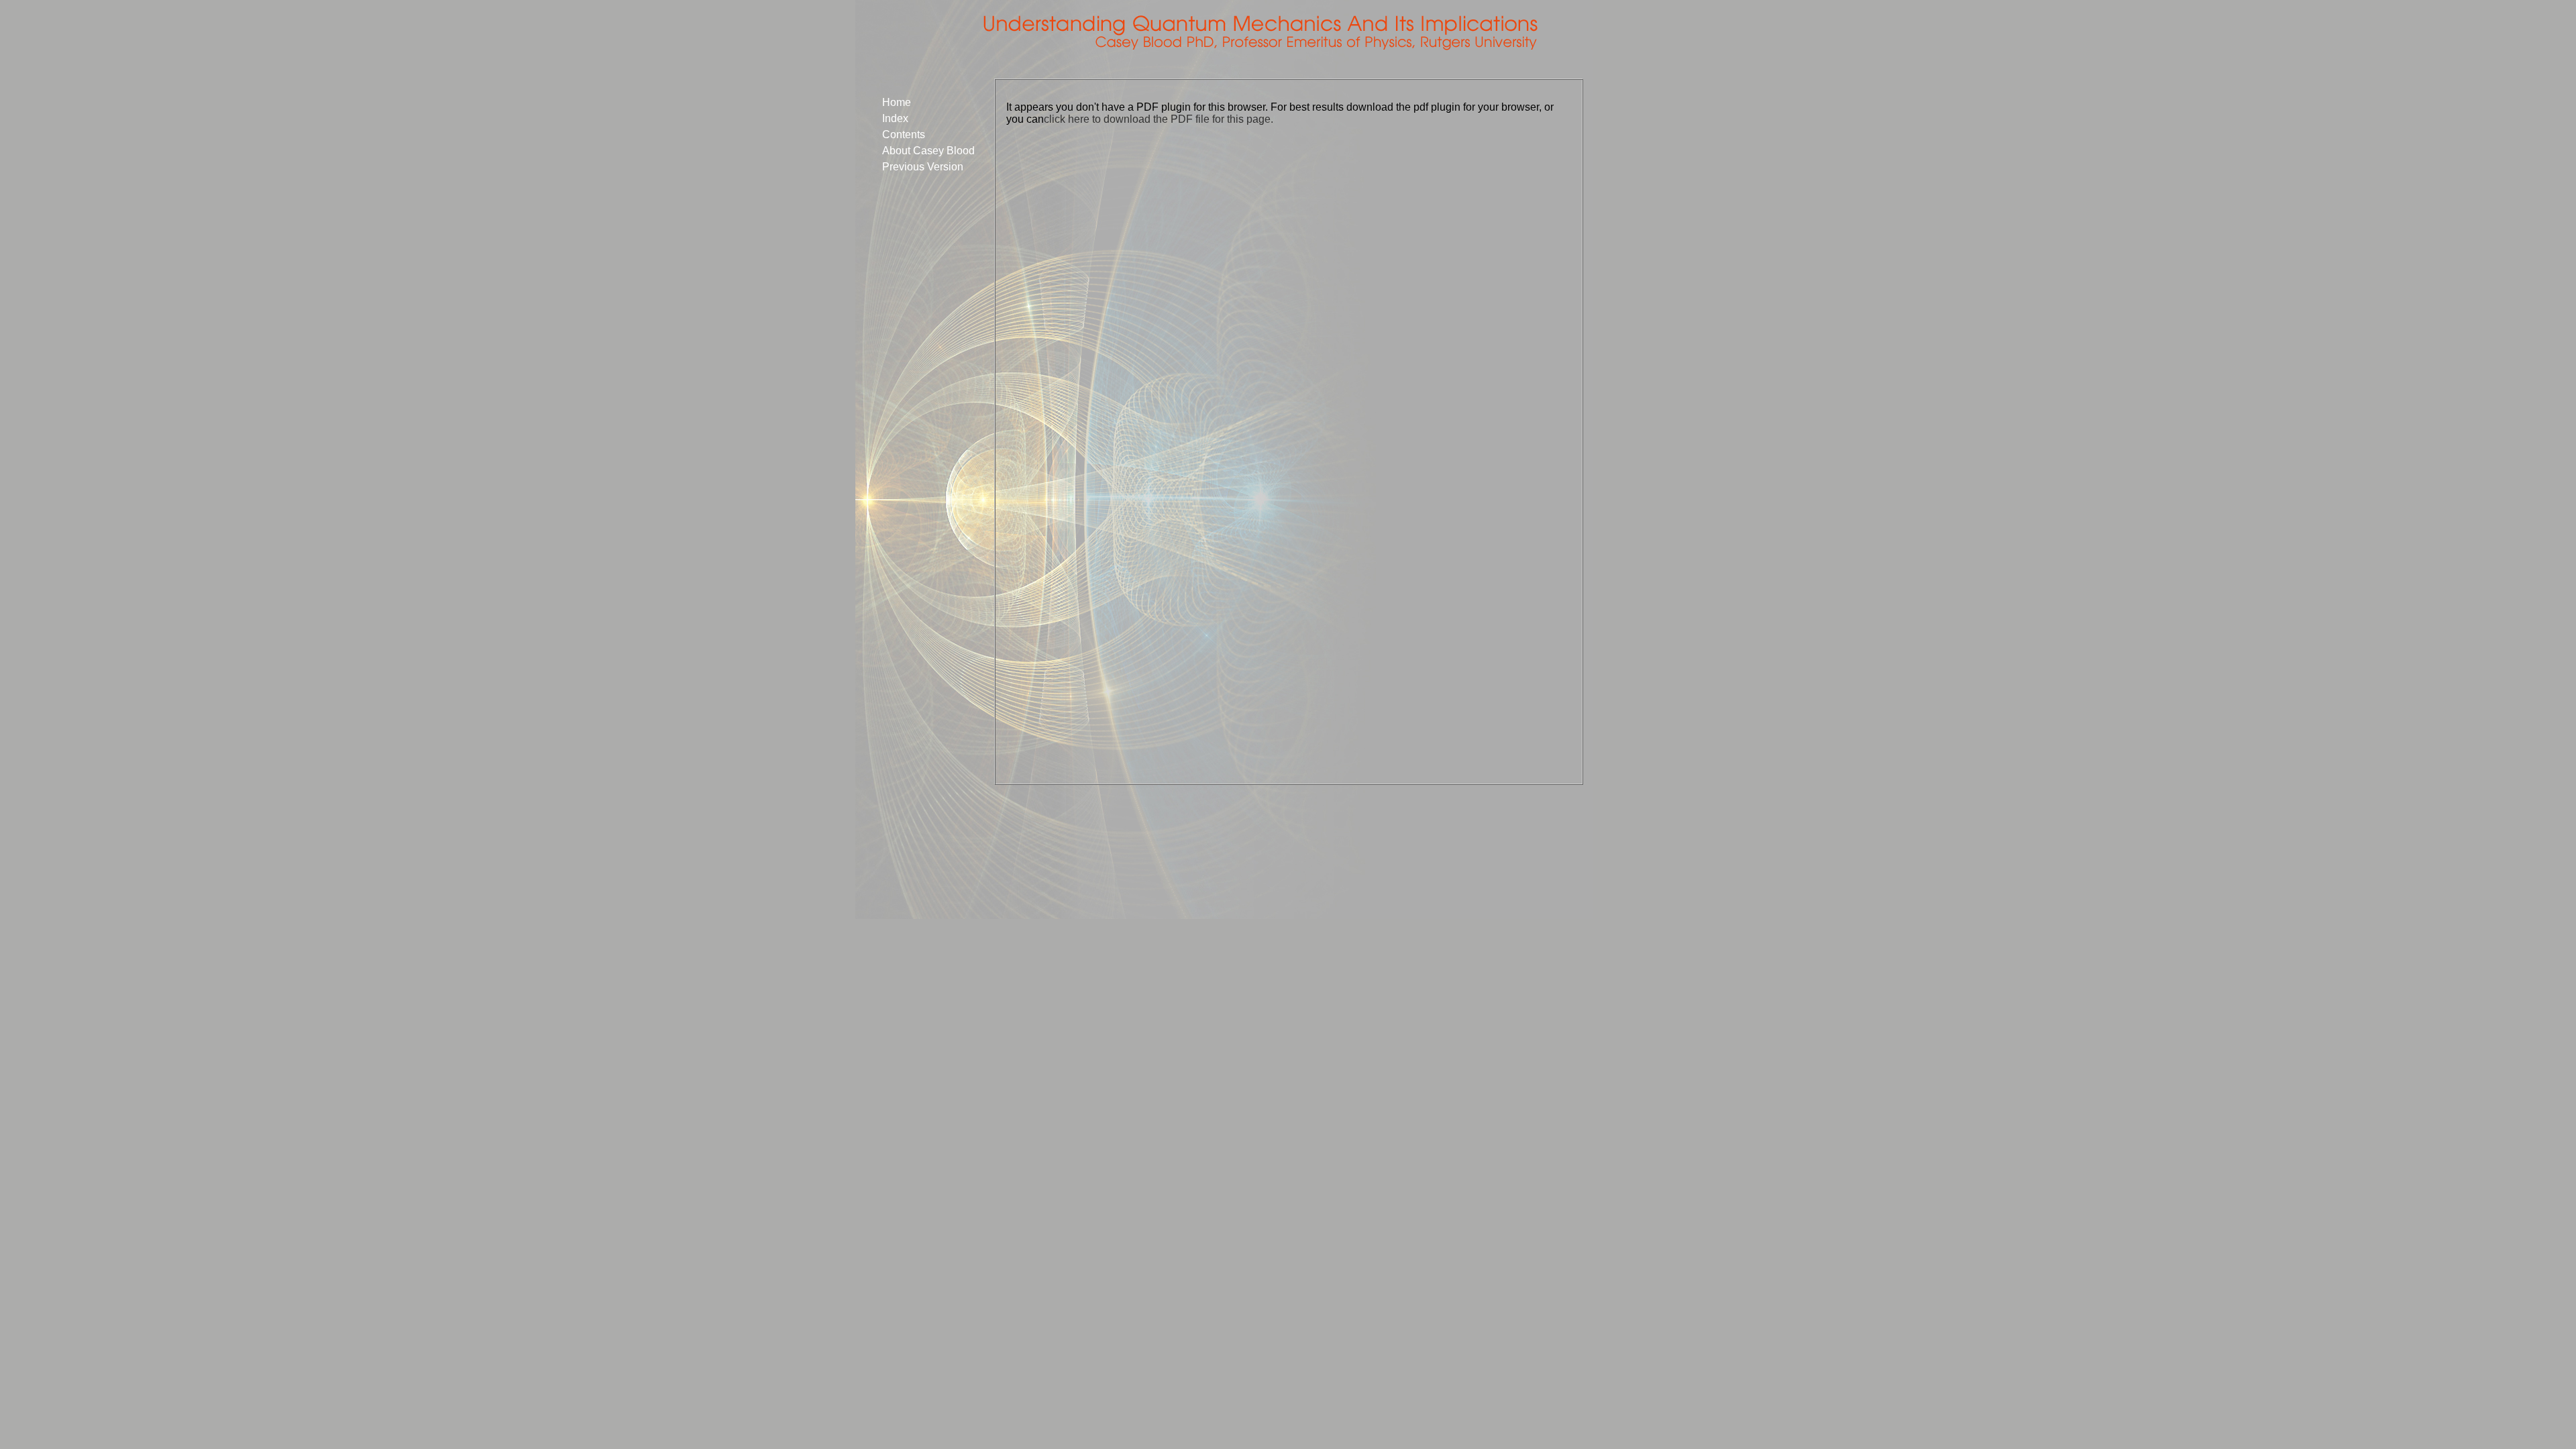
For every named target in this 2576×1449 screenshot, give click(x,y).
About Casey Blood (928, 151)
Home (897, 102)
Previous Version (923, 167)
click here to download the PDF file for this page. (1159, 119)
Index (895, 118)
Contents (904, 135)
